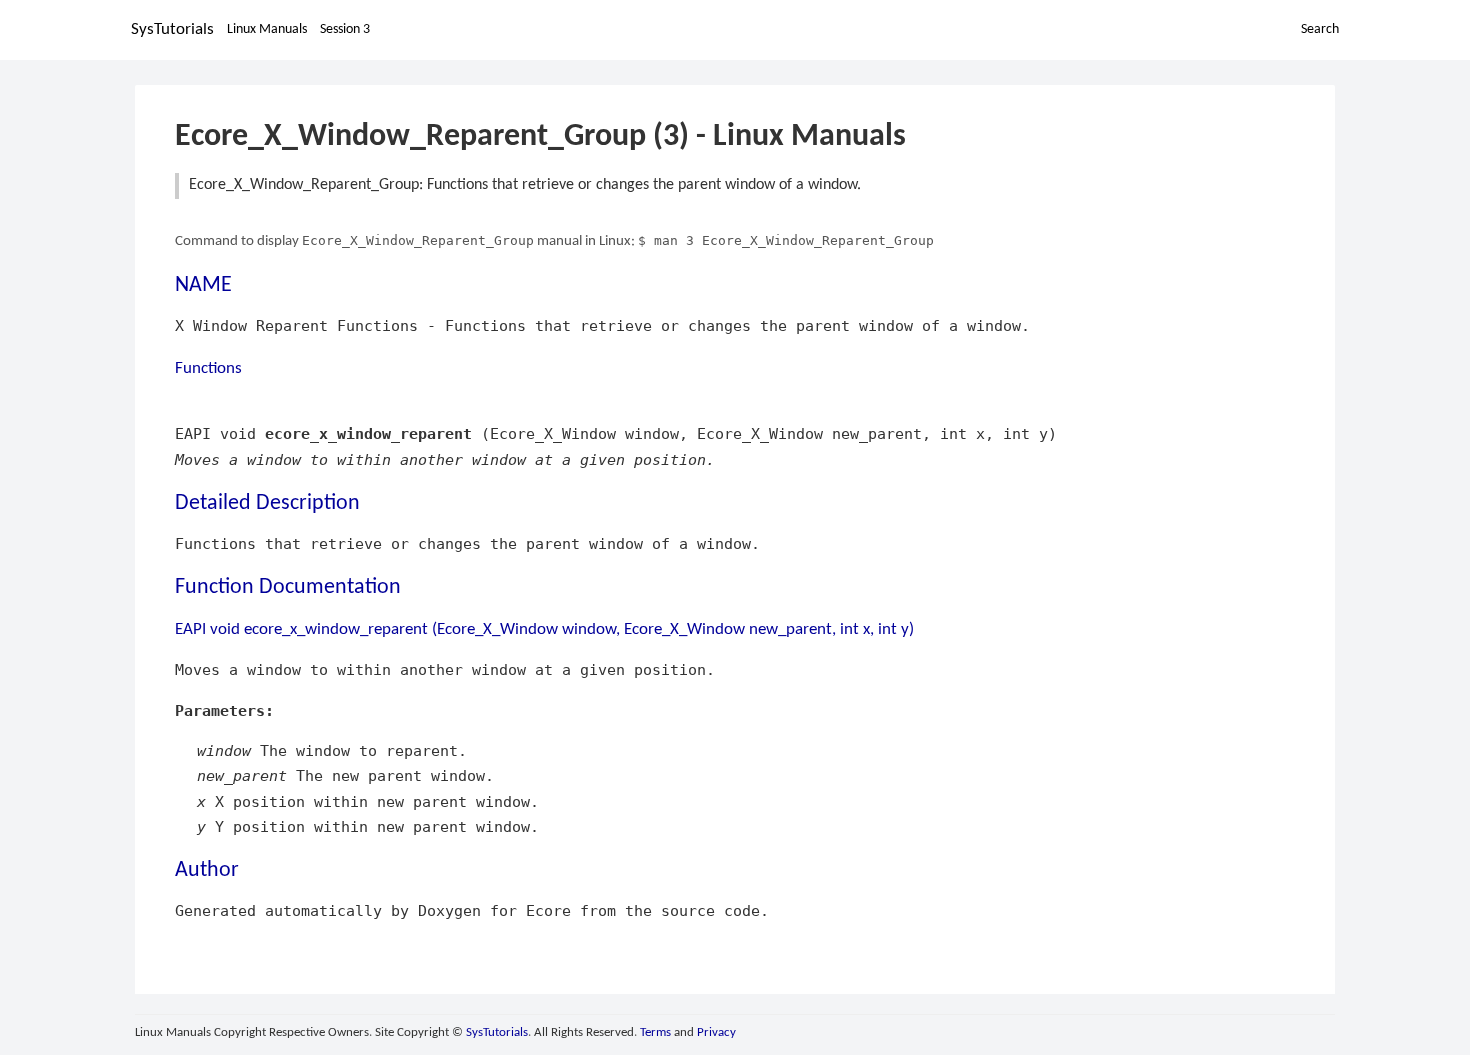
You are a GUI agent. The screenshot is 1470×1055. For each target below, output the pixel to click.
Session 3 (345, 29)
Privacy (716, 1032)
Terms (655, 1032)
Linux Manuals (267, 29)
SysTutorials (172, 29)
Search (1320, 29)
